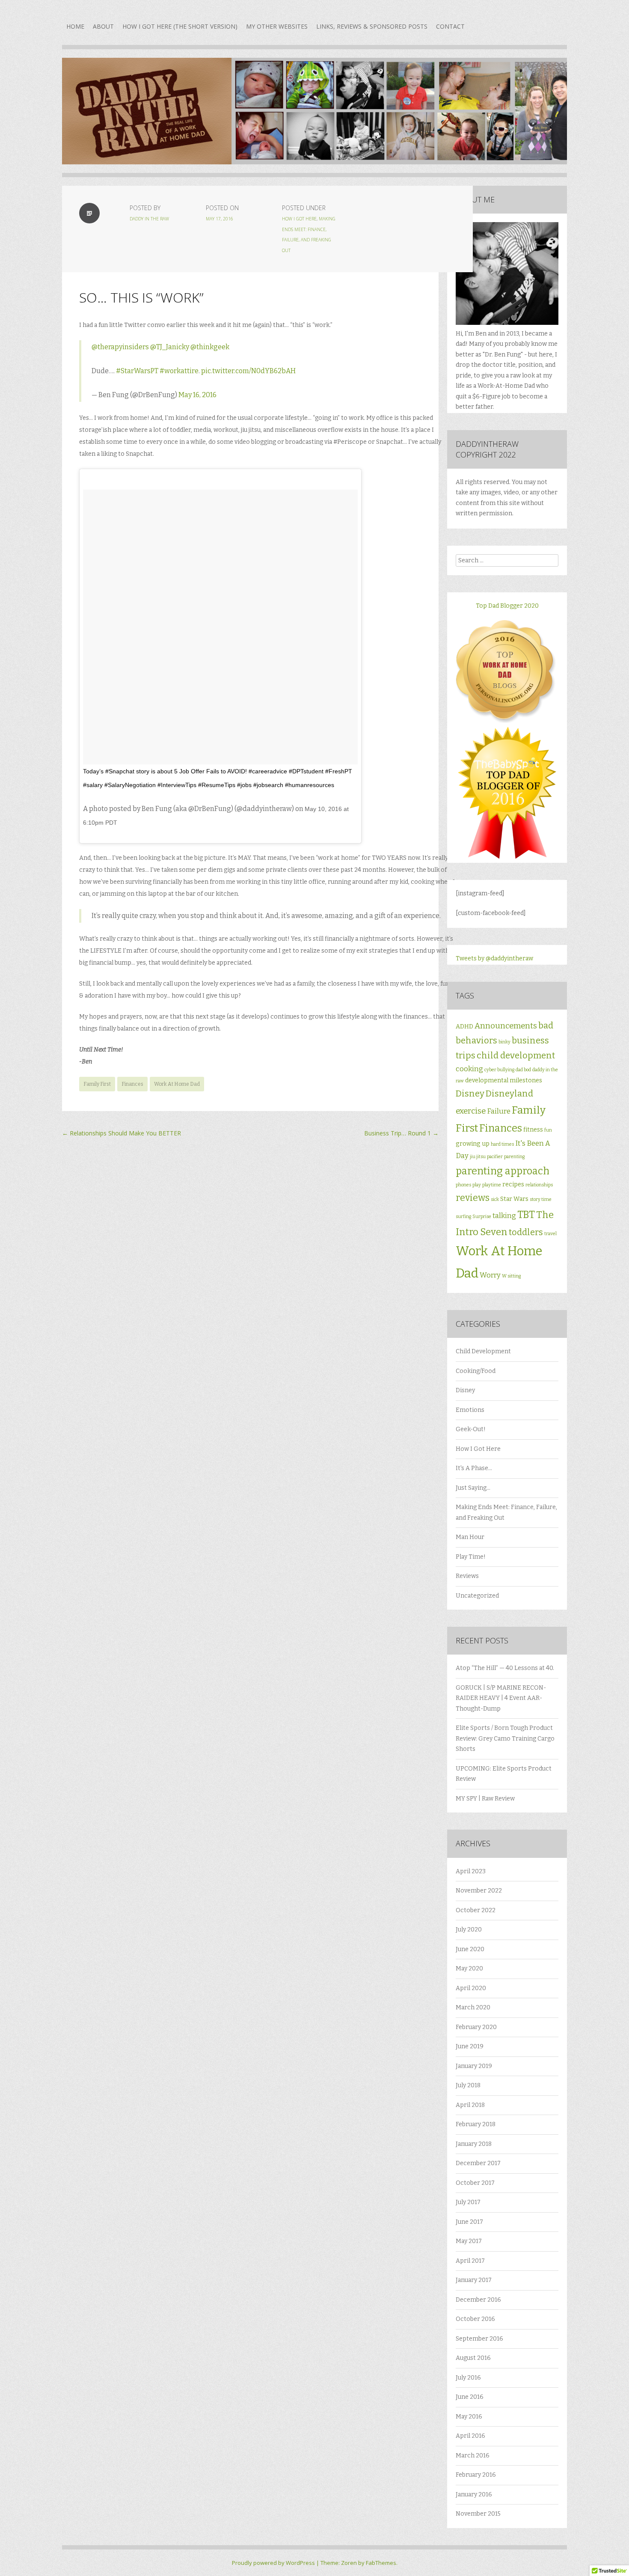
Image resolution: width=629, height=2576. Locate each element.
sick (495, 1199)
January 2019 (474, 2066)
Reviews (467, 1576)
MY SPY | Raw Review (485, 1799)
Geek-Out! (471, 1429)
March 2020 (473, 2007)
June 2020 (470, 1949)
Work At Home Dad (177, 1084)
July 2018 (468, 2085)
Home (75, 26)
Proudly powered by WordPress (273, 2563)
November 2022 (479, 1891)
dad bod (523, 1070)
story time (541, 1199)
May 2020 (469, 1968)
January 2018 (474, 2144)
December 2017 (478, 2163)
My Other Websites (277, 26)
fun (548, 1130)
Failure (499, 1111)
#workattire (179, 371)
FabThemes (381, 2563)
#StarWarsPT (137, 371)
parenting (514, 1157)
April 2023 (471, 1871)
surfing (463, 1217)
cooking (469, 1069)
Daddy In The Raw (149, 219)
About (103, 26)
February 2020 (476, 2027)
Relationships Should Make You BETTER (122, 1133)
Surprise (482, 1217)
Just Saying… (473, 1488)
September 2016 (479, 2339)
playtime (492, 1185)
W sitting (511, 1276)
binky (504, 1042)
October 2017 (475, 2183)
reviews (473, 1198)
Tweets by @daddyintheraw (494, 958)
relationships (539, 1185)
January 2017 (474, 2280)
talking (504, 1216)
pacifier (495, 1157)
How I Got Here (299, 219)
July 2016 (468, 2378)
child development (516, 1055)
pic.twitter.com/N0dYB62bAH (248, 371)
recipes (513, 1184)
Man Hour (470, 1537)
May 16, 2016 (197, 395)
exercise (471, 1111)
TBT (526, 1215)
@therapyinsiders (120, 347)
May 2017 (469, 2241)
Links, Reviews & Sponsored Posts (372, 26)
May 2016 (469, 2417)
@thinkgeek (210, 347)
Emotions (470, 1410)
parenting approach (503, 1171)
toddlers (526, 1232)
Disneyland (509, 1093)
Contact (450, 26)
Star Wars (514, 1199)
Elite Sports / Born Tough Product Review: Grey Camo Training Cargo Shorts (505, 1738)
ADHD (464, 1027)
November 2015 (478, 2514)
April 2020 (471, 1988)
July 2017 (468, 2202)
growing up (473, 1144)
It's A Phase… (474, 1468)
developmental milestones (504, 1080)
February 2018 (476, 2124)
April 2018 (470, 2105)
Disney (470, 1093)
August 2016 (473, 2358)
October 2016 (475, 2319)
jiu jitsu (478, 1157)
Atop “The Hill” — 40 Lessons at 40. (505, 1668)
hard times (502, 1144)
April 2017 (470, 2261)
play (477, 1185)
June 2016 (470, 2397)
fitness (533, 1130)
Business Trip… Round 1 (401, 1133)
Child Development (483, 1351)
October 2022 (476, 1910)
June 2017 (469, 2222)
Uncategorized (477, 1596)
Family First (97, 1084)
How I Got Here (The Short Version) (180, 26)
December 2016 (478, 2300)
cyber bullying (499, 1070)
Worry (490, 1275)
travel (550, 1234)
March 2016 (473, 2456)
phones (463, 1185)
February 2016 (476, 2475)
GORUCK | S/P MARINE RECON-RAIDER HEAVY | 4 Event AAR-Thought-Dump (501, 1698)
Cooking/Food (476, 1371)
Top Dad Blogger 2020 (507, 606)
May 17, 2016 (220, 219)
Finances (132, 1084)
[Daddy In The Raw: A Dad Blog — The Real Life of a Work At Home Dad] (314, 117)
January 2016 (474, 2494)
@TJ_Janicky (170, 347)
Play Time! (471, 1557)
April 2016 (470, 2436)
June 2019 (470, 2046)
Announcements (506, 1026)
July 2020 (469, 1930)
